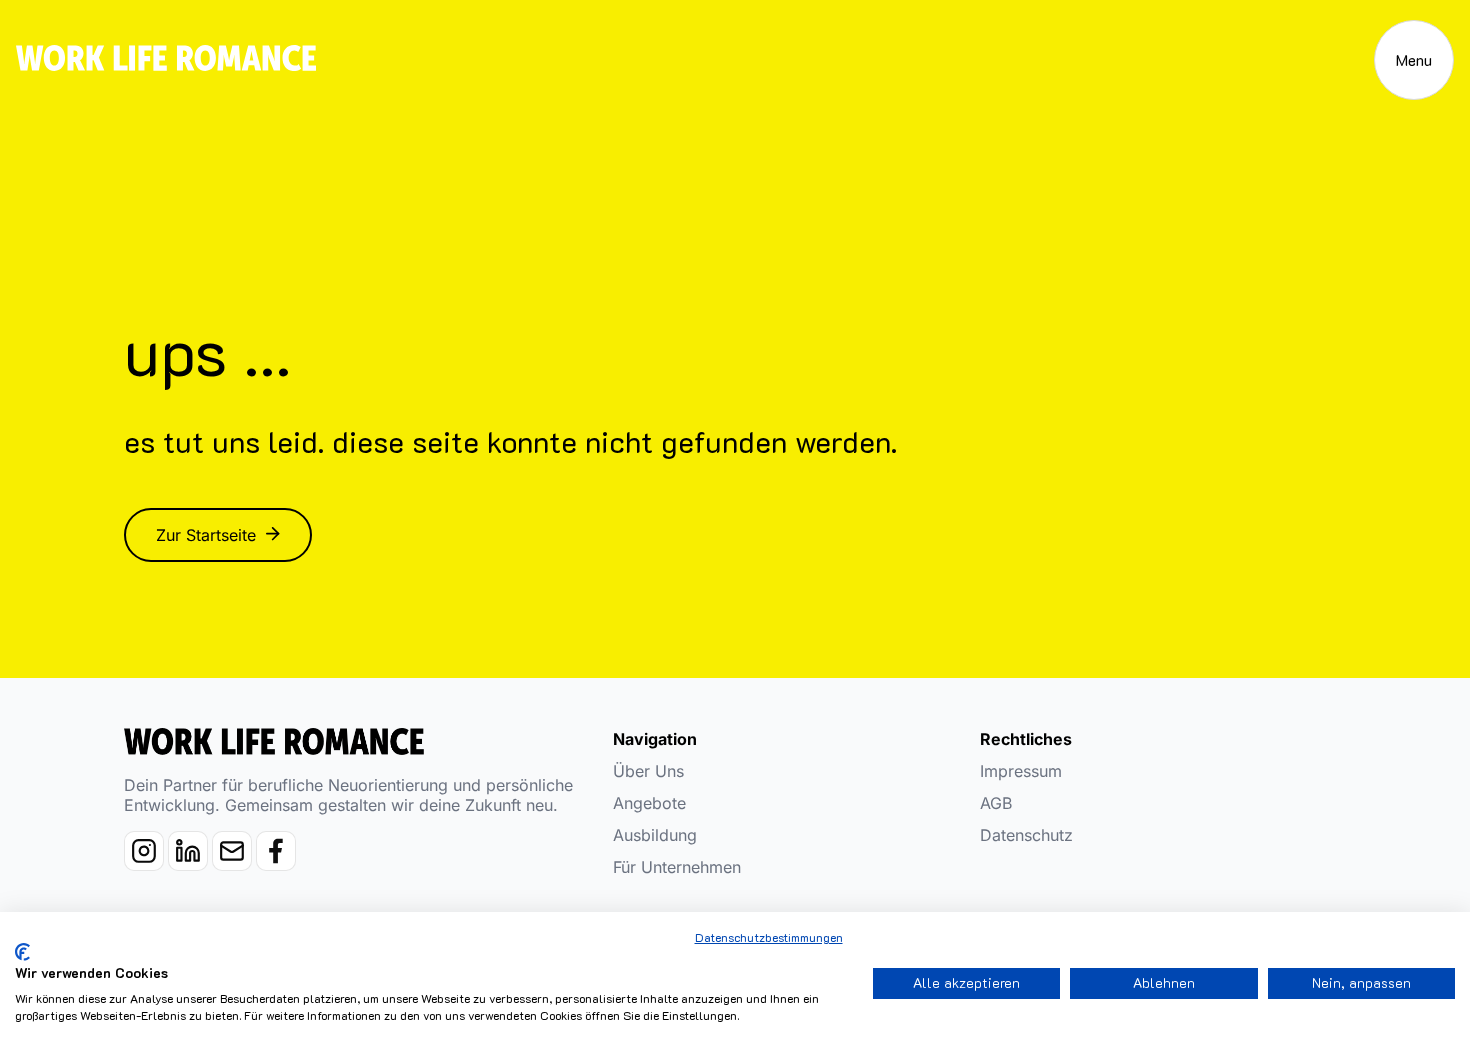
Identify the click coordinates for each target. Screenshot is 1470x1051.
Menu (1414, 59)
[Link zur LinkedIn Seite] (190, 864)
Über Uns (648, 771)
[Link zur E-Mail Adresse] (234, 864)
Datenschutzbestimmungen (769, 937)
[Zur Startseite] (166, 60)
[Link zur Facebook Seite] (276, 864)
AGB (996, 803)
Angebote (649, 803)
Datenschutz (1026, 835)
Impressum (1021, 771)
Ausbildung (655, 835)
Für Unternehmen (677, 867)
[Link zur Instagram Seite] (146, 864)
